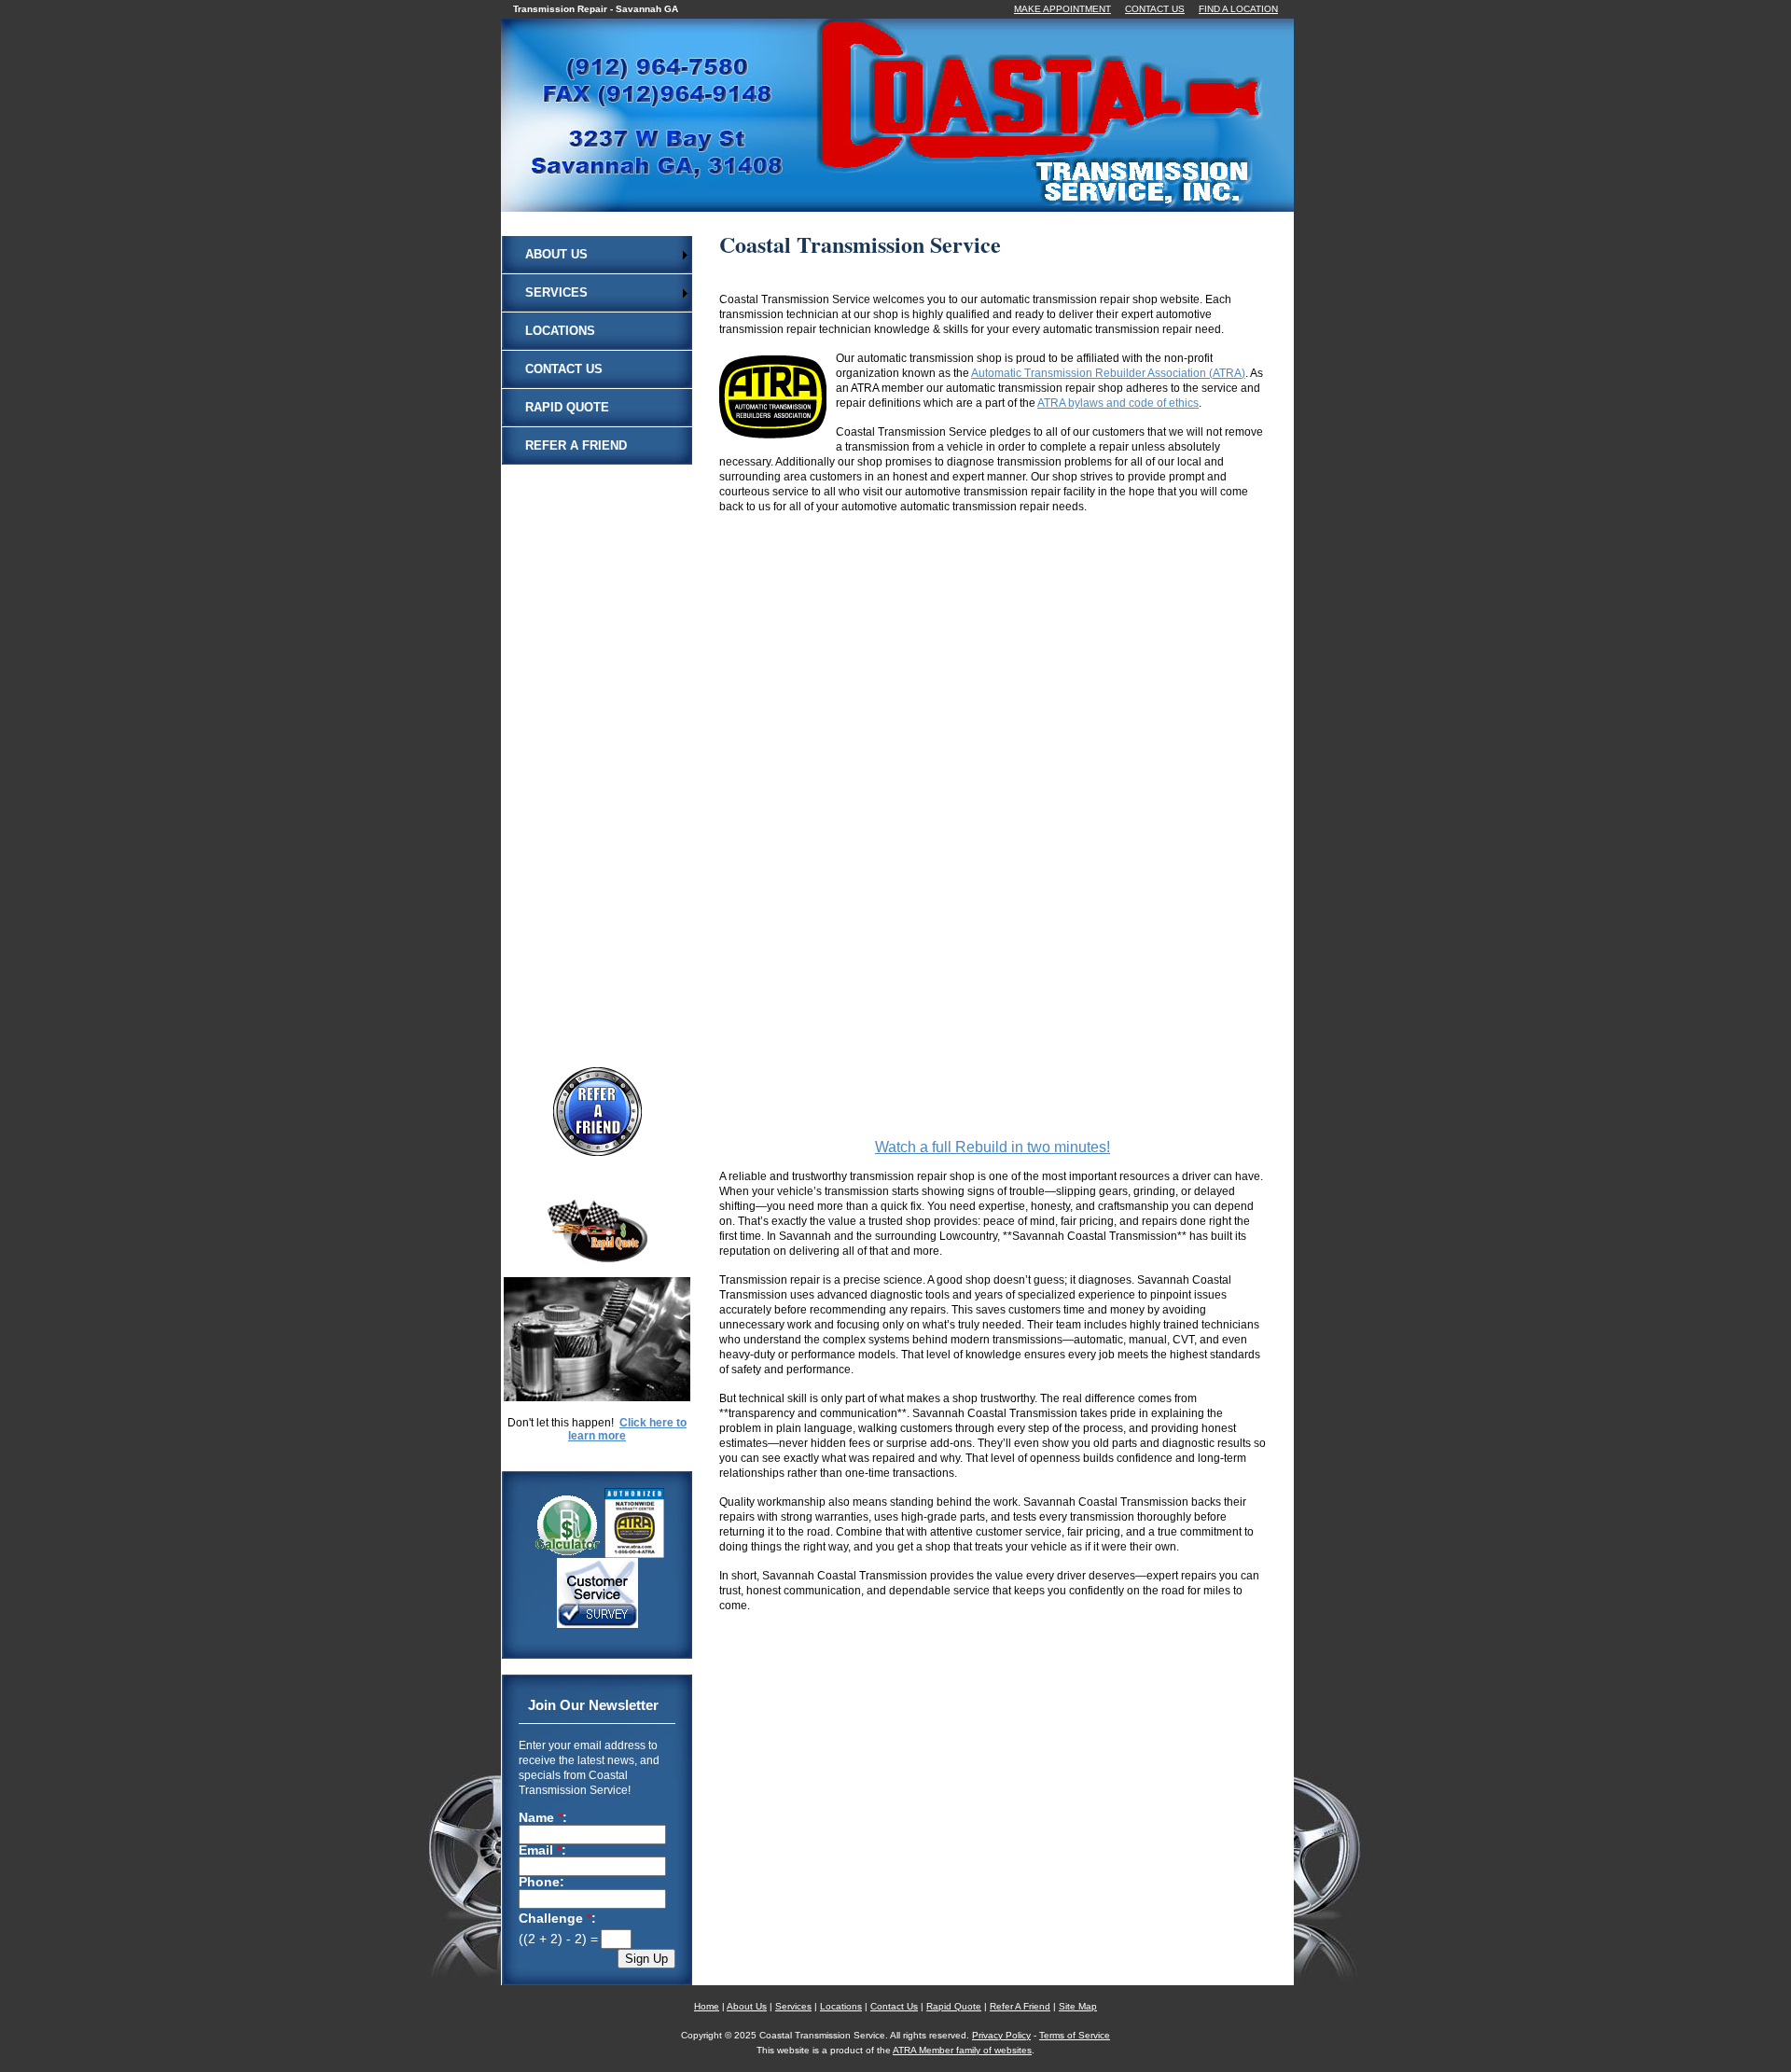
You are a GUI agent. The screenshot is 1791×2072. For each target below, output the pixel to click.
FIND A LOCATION (1238, 9)
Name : (543, 1818)
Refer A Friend (576, 445)
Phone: (541, 1883)
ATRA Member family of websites (962, 2050)
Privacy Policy (1001, 2035)
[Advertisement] (597, 744)
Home (707, 2006)
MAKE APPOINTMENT (1062, 9)
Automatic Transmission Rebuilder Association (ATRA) (1108, 373)
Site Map (1078, 2006)
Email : (542, 1851)
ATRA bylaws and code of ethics (1118, 403)
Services (556, 292)
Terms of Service (1075, 2035)
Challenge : (557, 1919)
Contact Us (564, 369)
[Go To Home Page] (921, 200)
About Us (556, 254)
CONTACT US (1155, 9)
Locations (560, 331)
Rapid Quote (567, 407)
